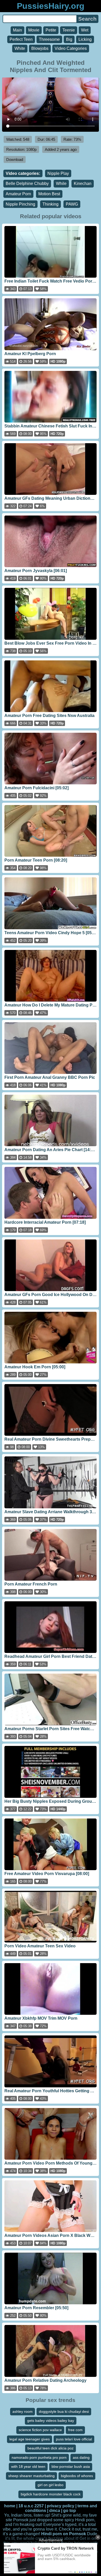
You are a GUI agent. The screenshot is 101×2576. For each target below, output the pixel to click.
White (20, 48)
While (61, 184)
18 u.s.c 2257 (31, 2506)
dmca (55, 2511)
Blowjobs (40, 48)
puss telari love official (74, 2439)
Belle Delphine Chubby (27, 184)
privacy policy (61, 2506)
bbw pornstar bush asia (71, 2466)
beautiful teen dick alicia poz (51, 2448)
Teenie (69, 30)
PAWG (72, 204)
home (10, 2506)
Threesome (49, 39)
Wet (85, 30)
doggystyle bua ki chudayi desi (64, 2411)
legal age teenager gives (30, 2439)
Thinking (51, 204)
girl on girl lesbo (51, 2485)
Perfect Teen (21, 39)
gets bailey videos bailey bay (51, 2421)
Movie (34, 30)
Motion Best (49, 194)
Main (17, 30)
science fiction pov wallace (40, 2430)
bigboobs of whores (77, 2476)
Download (15, 159)
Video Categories (71, 48)
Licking (85, 39)
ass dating (81, 2457)
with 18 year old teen (28, 2466)
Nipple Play (58, 173)
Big (69, 39)
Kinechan (83, 184)
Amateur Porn (18, 194)
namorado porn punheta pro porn (39, 2457)
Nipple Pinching (20, 204)
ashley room (23, 2411)
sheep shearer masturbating (31, 2476)
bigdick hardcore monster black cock (51, 2494)
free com (75, 2430)
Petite (51, 30)
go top (70, 2511)
